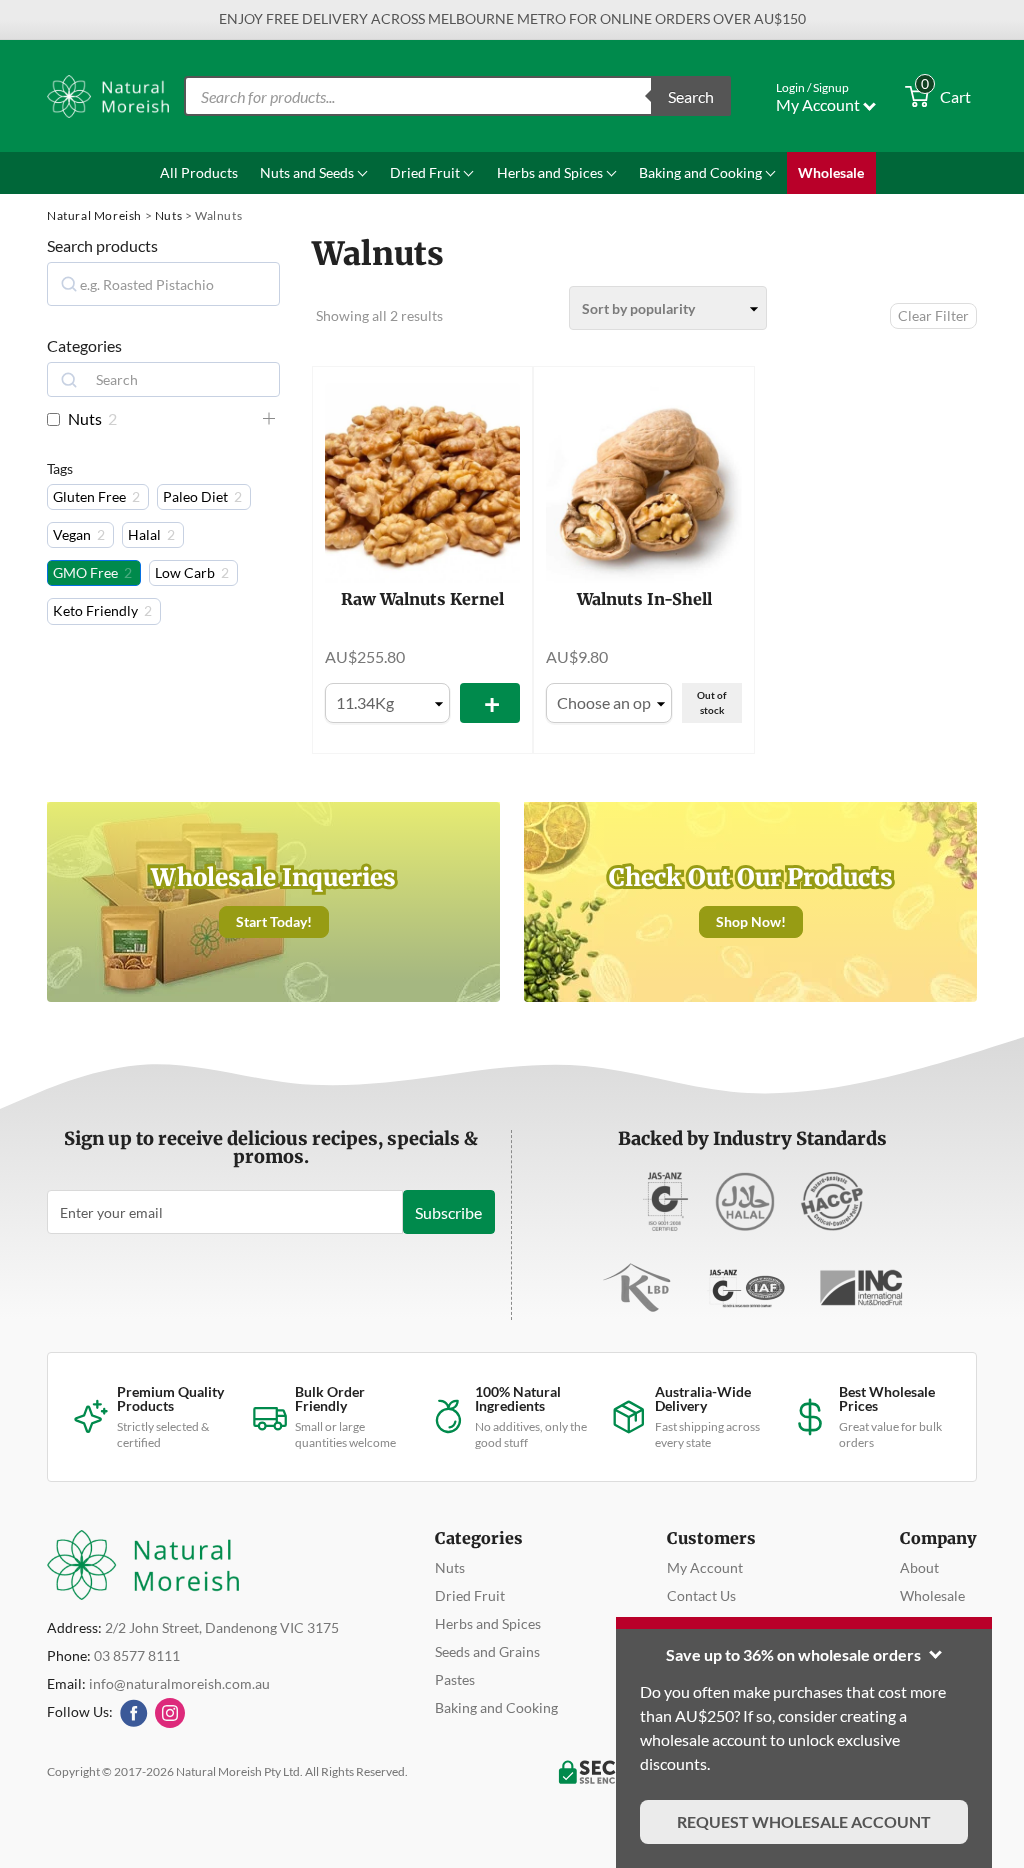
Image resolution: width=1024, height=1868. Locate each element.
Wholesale (831, 172)
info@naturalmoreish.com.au (179, 1683)
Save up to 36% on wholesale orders (793, 1654)
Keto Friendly (95, 610)
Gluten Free (89, 496)
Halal (144, 534)
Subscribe (448, 1212)
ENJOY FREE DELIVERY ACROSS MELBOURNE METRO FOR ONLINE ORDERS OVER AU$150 (512, 18)
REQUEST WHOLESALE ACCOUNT (804, 1821)
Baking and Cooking (702, 172)
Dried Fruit (426, 172)
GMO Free (85, 572)
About (919, 1567)
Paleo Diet (195, 496)
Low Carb (185, 572)
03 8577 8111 (137, 1655)
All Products (199, 172)
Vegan (72, 534)
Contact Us (701, 1595)
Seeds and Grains (487, 1651)
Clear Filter (933, 315)
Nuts (168, 215)
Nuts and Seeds (308, 172)
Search (691, 96)
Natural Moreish (94, 215)
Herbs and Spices (551, 172)
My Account (705, 1567)
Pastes (455, 1679)
